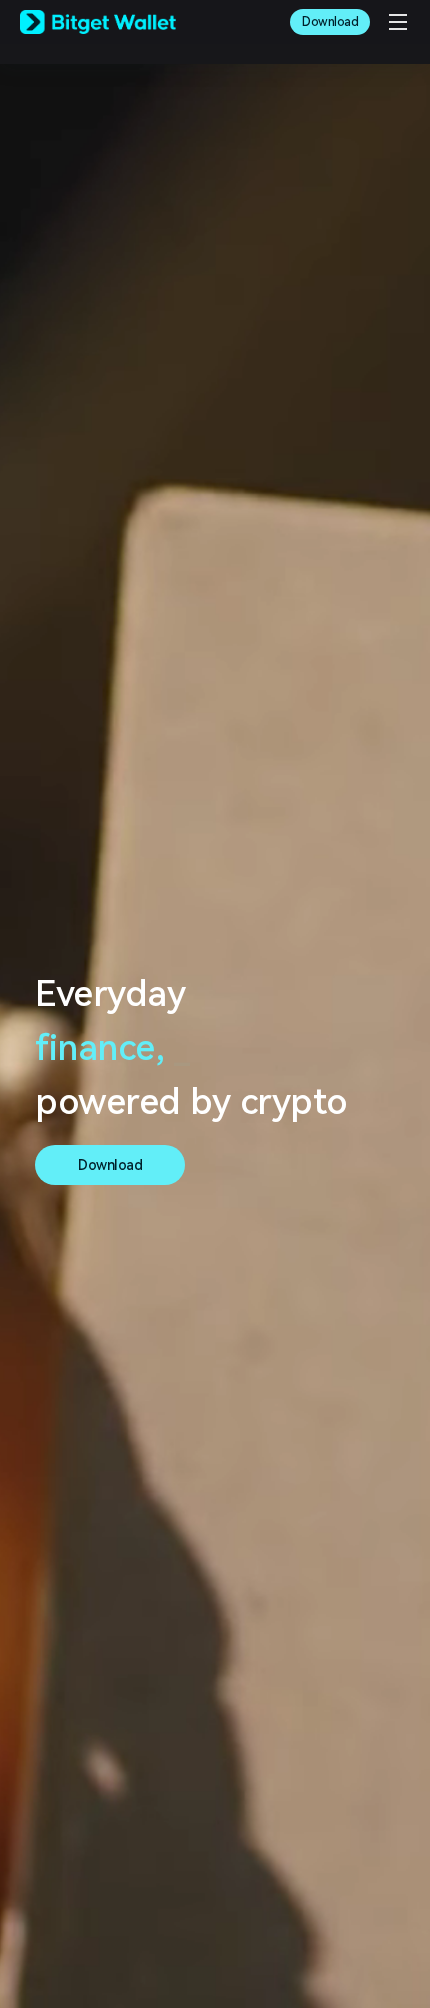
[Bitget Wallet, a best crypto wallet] (98, 22)
